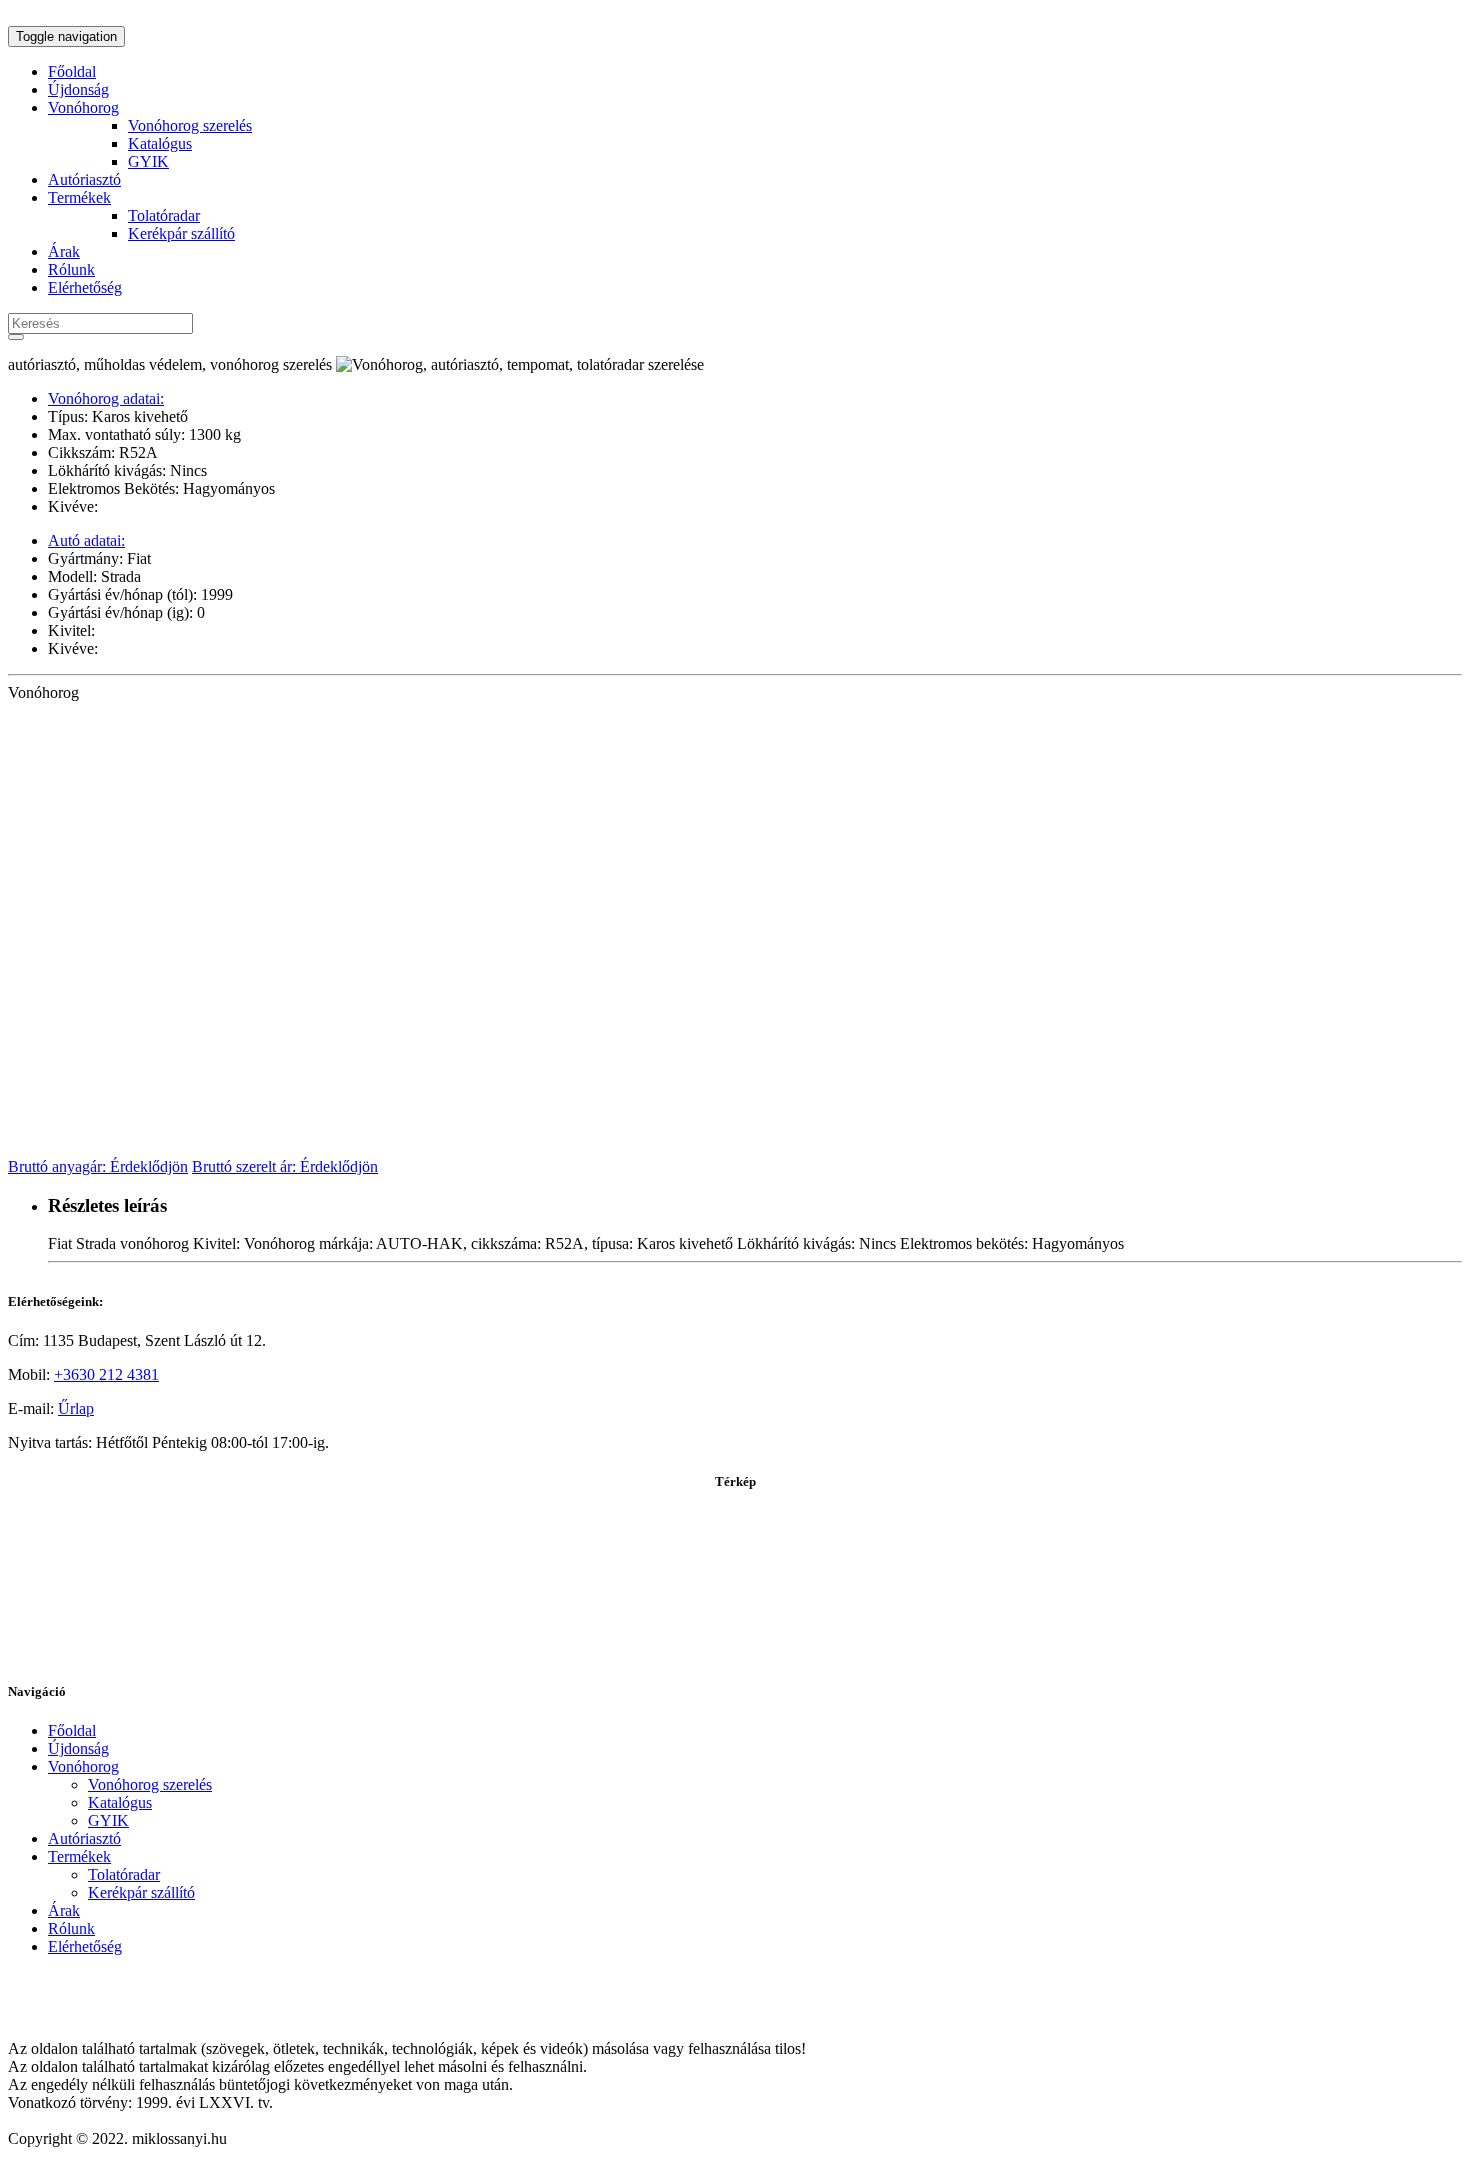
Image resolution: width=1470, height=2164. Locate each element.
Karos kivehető (138, 416)
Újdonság (78, 89)
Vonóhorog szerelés (190, 125)
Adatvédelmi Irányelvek (84, 2014)
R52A (136, 452)
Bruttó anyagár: (98, 1166)
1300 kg (213, 434)
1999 (215, 594)
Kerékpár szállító (181, 233)
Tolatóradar (164, 215)
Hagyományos (227, 488)
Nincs (186, 470)
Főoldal (72, 71)
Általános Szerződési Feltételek (106, 1980)
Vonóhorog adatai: (106, 398)
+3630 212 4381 (106, 1374)
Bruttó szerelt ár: (285, 1166)
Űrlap (76, 1408)
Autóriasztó (84, 179)
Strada (119, 576)
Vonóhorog (83, 107)
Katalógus (160, 143)
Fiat (137, 558)
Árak (64, 251)
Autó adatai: (86, 540)
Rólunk (71, 269)
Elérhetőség (85, 287)
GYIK (148, 161)
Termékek (79, 197)
